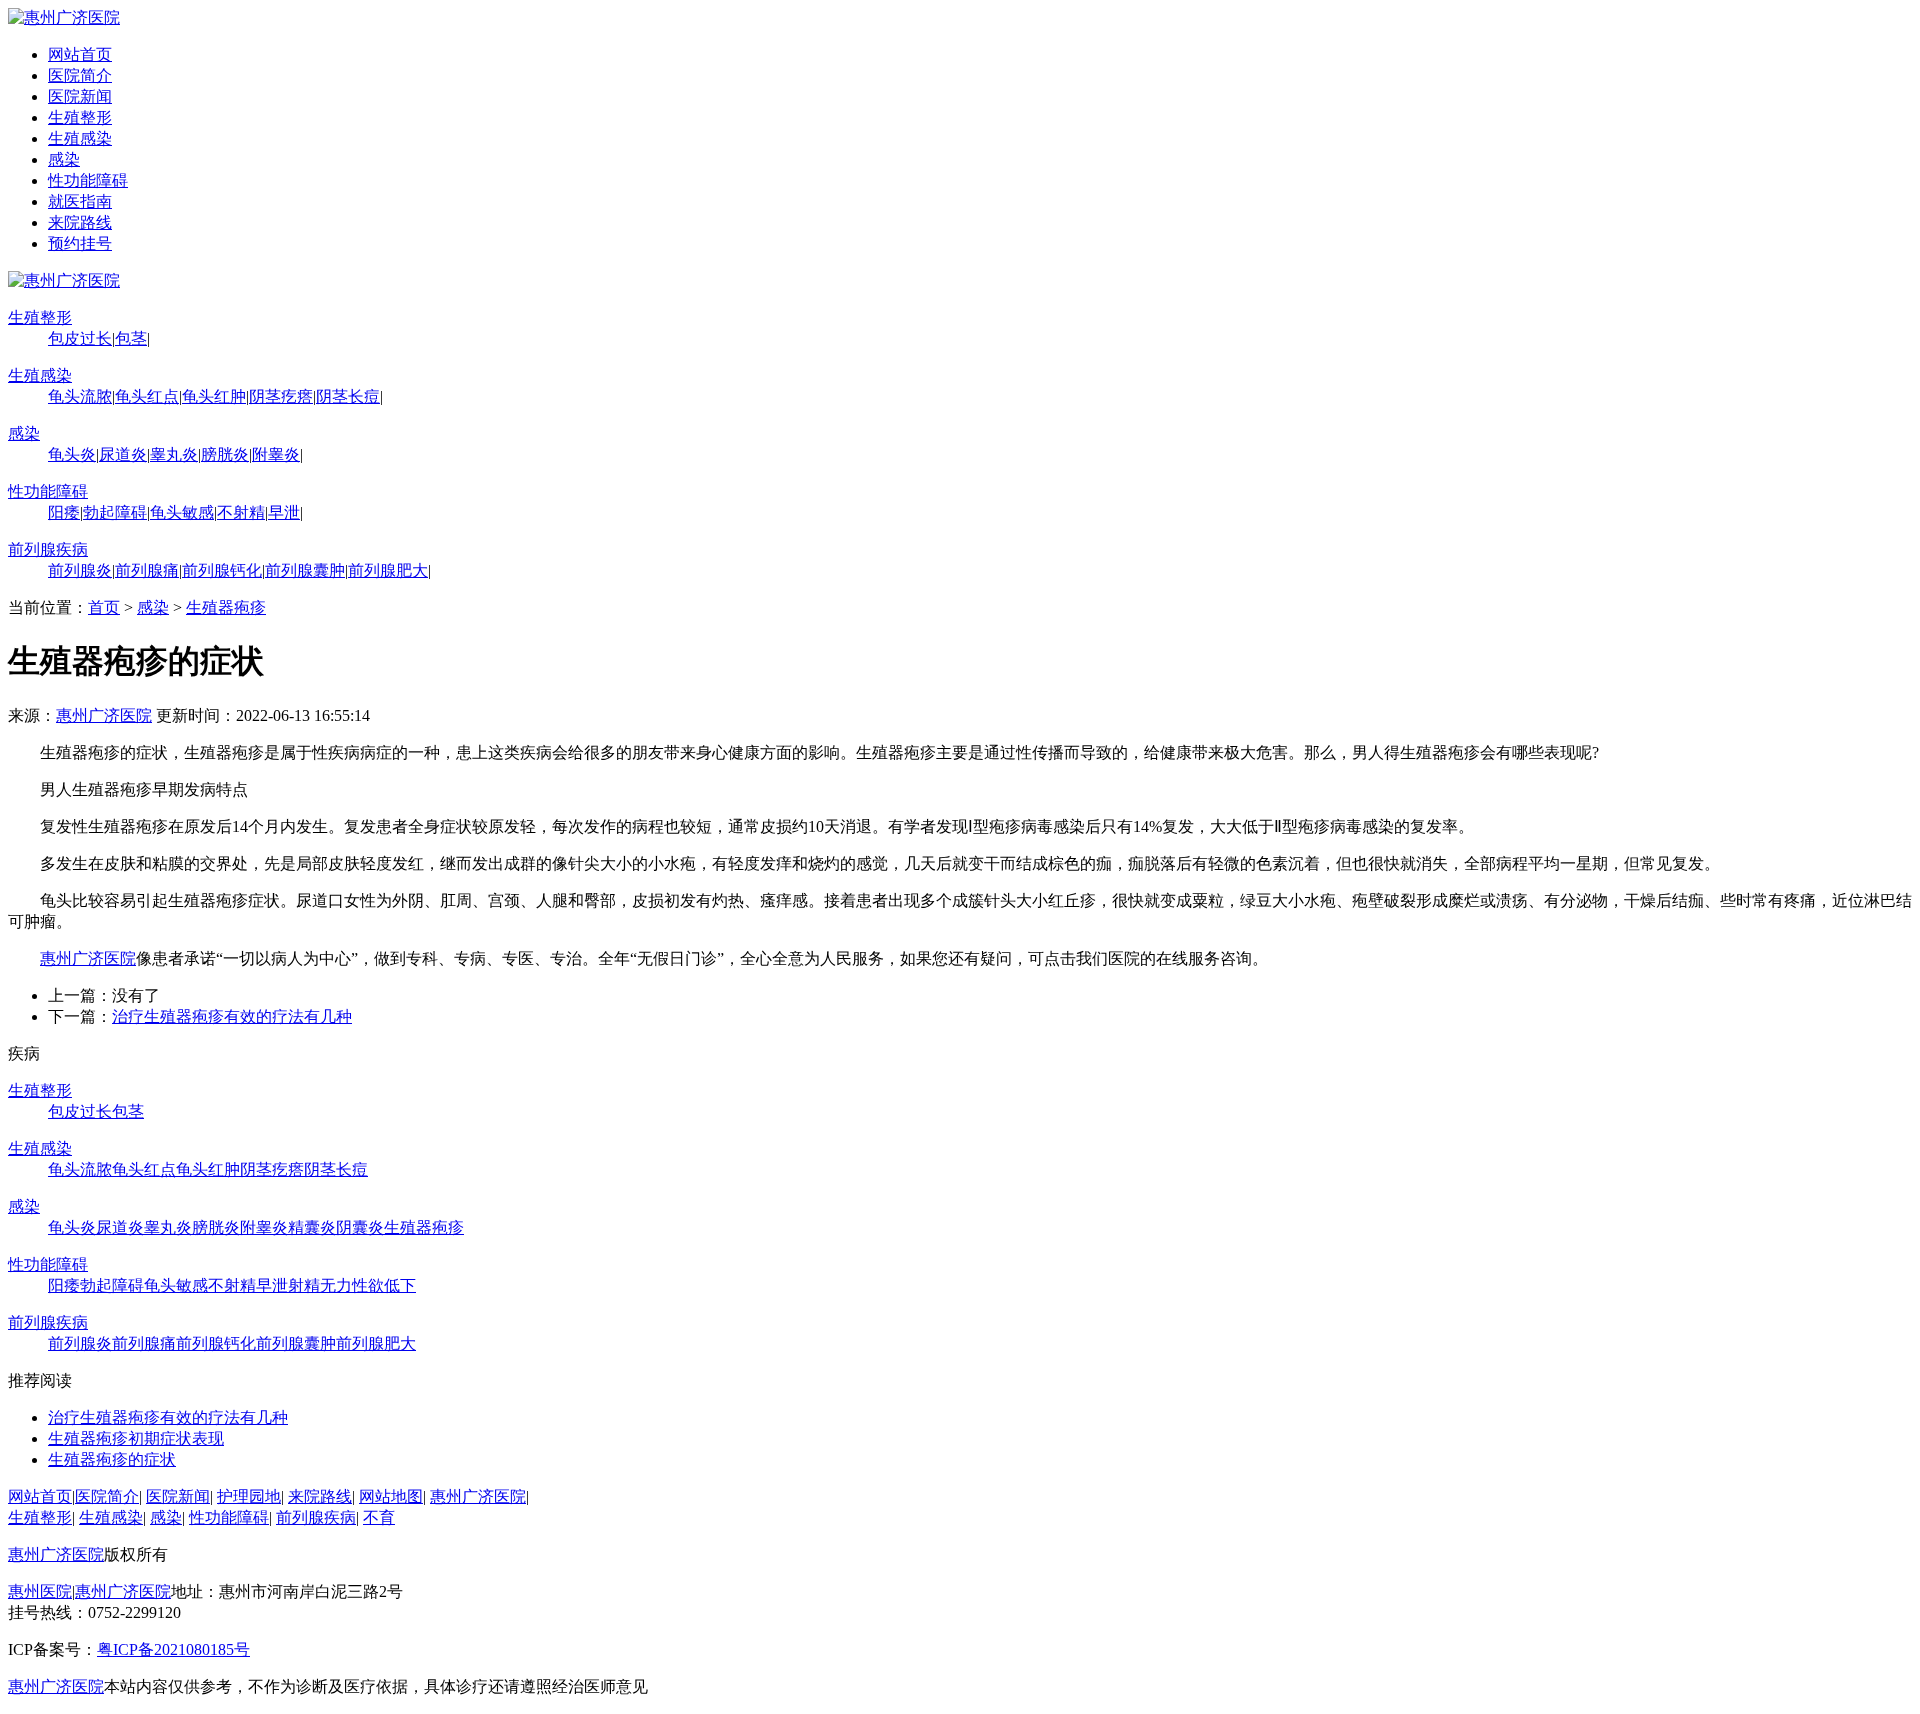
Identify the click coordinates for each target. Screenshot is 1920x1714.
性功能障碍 (88, 180)
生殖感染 (80, 138)
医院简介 (80, 75)
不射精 (241, 512)
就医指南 (80, 201)
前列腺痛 (147, 570)
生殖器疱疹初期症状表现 (136, 1438)
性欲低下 (384, 1285)
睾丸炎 (174, 454)
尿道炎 (123, 454)
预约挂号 (80, 243)
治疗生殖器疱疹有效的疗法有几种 (232, 1016)
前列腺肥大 (388, 570)
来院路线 (80, 222)
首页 (104, 607)
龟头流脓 (80, 396)
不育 (379, 1517)
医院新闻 (80, 96)
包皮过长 (80, 338)
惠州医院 (40, 1591)
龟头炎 (72, 454)
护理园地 (249, 1496)
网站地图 (391, 1496)
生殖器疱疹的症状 (112, 1459)
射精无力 (320, 1285)
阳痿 (64, 512)
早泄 (284, 512)
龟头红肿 (214, 396)
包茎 (131, 338)
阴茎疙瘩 (281, 396)
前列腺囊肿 (305, 570)
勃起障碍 (115, 512)
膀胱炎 (225, 454)
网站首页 (80, 54)
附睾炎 (276, 454)
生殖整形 (80, 117)
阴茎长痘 (348, 396)
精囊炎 (312, 1227)
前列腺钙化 (222, 570)
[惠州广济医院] (64, 17)
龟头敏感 (182, 512)
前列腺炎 (80, 570)
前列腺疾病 (48, 549)
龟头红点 (147, 396)
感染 (64, 159)
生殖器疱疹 (226, 607)
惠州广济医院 (104, 715)
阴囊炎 (360, 1227)
